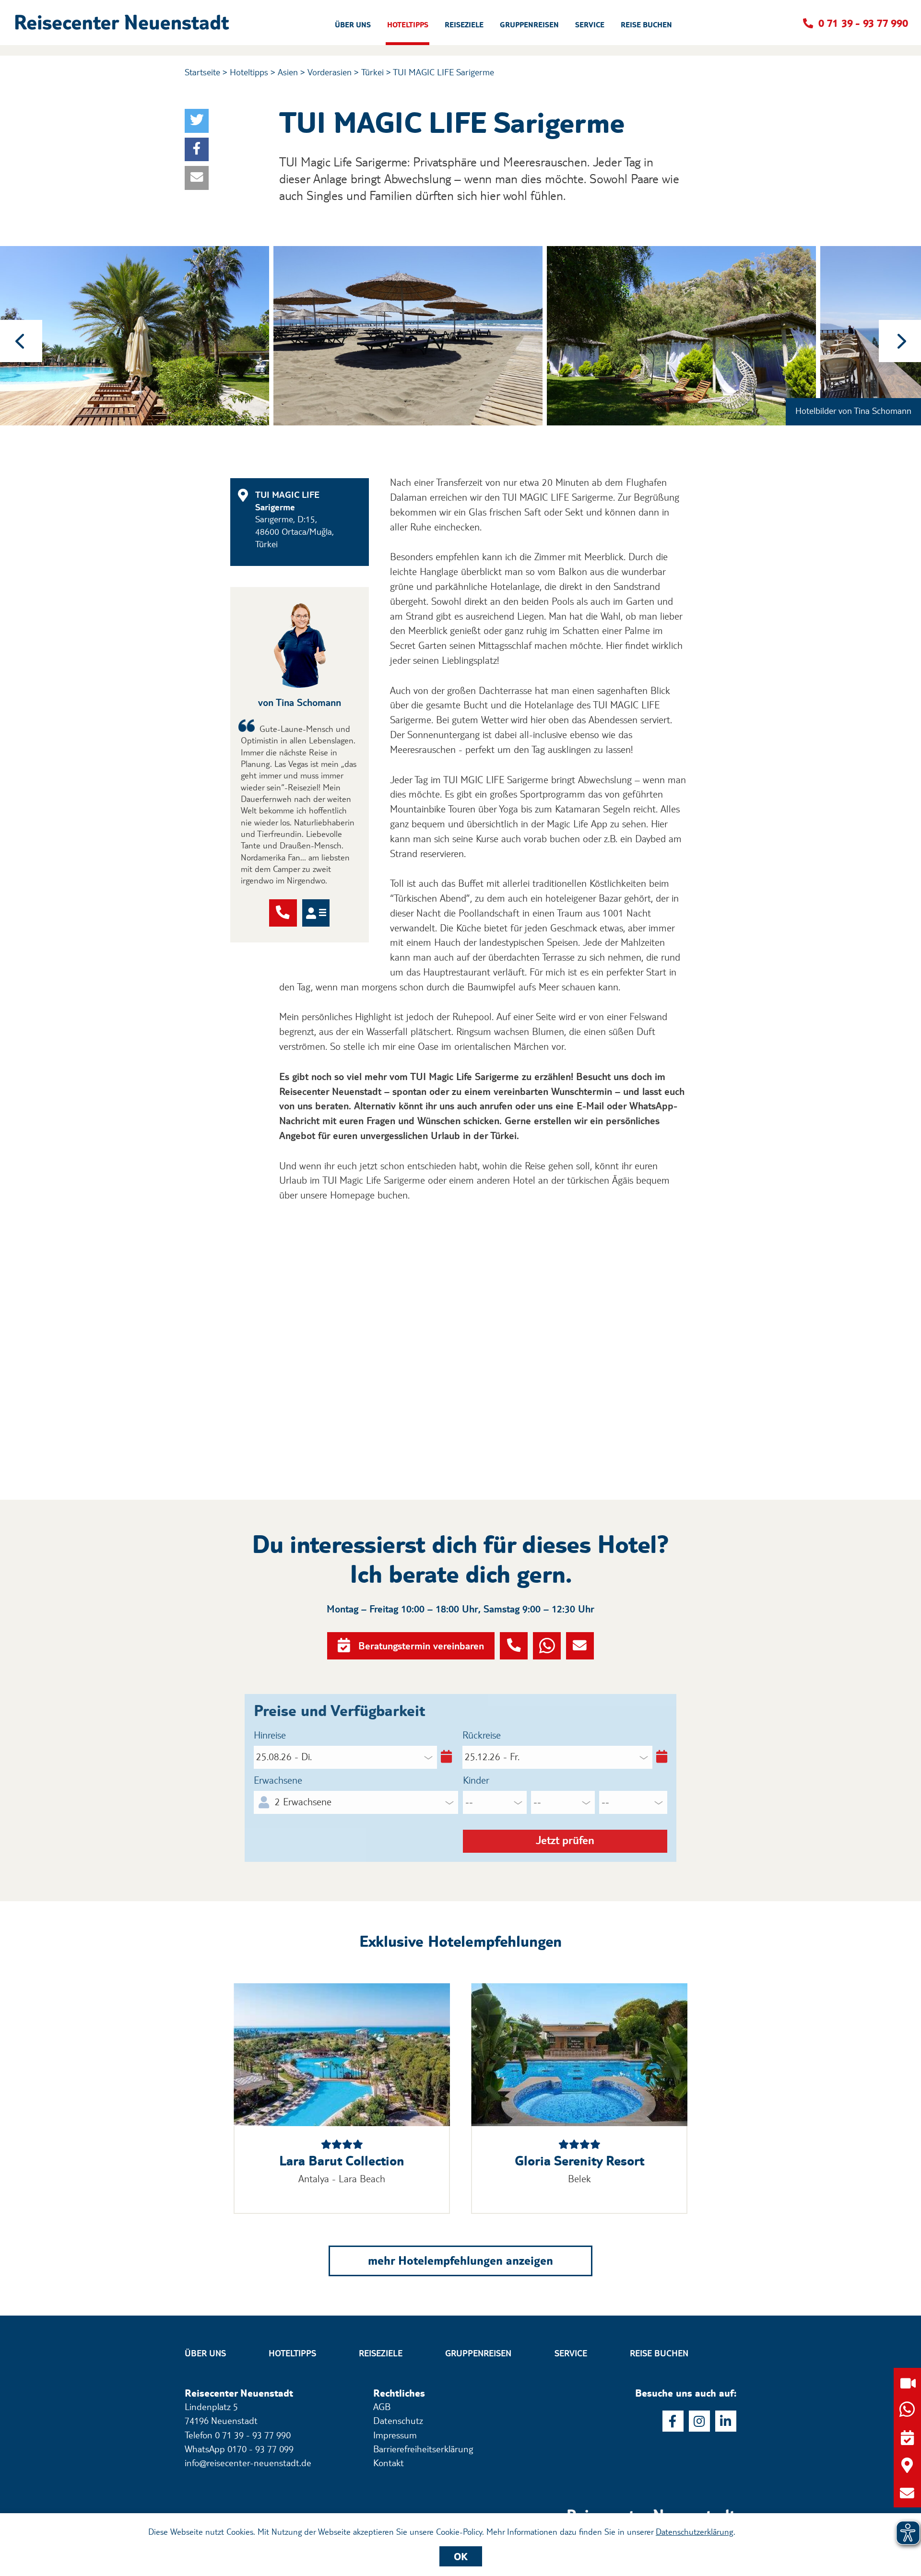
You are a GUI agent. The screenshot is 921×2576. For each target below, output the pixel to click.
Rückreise (482, 1735)
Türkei (372, 72)
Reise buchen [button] (646, 25)
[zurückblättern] (21, 341)
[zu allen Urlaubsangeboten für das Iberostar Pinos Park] (342, 2055)
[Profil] (316, 913)
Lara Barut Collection (342, 2161)
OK (461, 2556)
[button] (125, 23)
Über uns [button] (353, 25)
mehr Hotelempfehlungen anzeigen (460, 2260)
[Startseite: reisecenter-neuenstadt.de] (652, 2502)
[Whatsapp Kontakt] (547, 1646)
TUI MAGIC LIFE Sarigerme (443, 72)
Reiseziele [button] (464, 25)
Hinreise (270, 1735)
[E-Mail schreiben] (907, 2493)
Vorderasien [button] (330, 72)
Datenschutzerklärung (695, 2531)
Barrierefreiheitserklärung (423, 2449)
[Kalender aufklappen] (444, 1757)
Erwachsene (278, 1780)
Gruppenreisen (478, 2353)
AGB (382, 2407)
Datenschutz (398, 2421)
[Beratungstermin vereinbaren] (907, 2438)
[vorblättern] (900, 341)
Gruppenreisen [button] (529, 25)
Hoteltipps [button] (408, 25)
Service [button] (590, 25)
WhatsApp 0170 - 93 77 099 (239, 2449)
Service (571, 2353)
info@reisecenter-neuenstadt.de (248, 2463)
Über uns (205, 2353)
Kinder (476, 1780)
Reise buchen (659, 2353)
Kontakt (389, 2463)
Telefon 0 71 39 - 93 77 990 (238, 2435)
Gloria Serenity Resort (579, 2161)
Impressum (395, 2435)
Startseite (202, 72)
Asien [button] (288, 72)
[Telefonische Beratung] (283, 913)
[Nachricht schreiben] (580, 1646)
